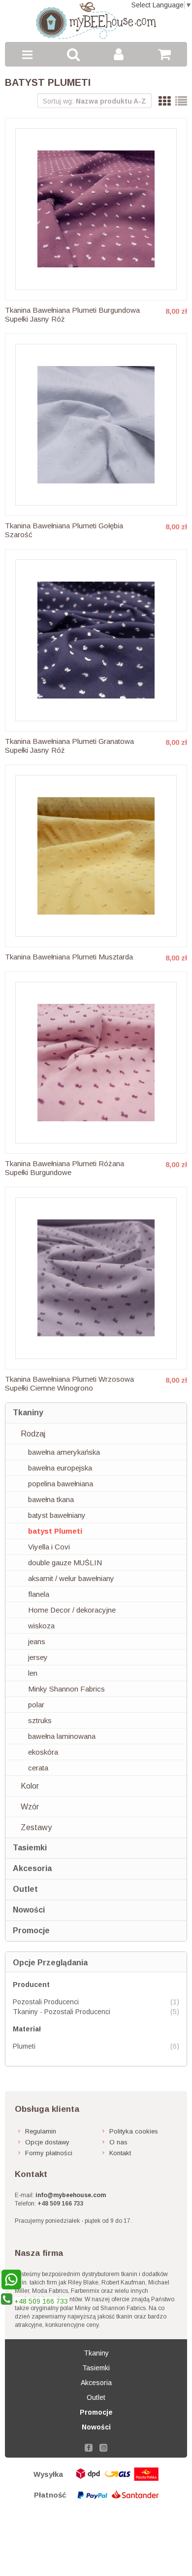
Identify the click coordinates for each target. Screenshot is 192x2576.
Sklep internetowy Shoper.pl (96, 2519)
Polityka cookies (134, 2131)
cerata (38, 1768)
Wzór (30, 1807)
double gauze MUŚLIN (65, 1563)
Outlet (25, 1889)
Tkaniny (28, 1413)
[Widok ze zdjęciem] (164, 101)
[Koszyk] (165, 54)
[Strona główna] (96, 21)
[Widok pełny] (181, 101)
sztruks (40, 1720)
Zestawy (36, 1827)
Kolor (30, 1786)
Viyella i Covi (49, 1547)
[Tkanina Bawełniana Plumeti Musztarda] (96, 856)
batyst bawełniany (57, 1515)
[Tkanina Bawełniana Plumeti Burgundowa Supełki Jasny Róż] (96, 209)
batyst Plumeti (55, 1531)
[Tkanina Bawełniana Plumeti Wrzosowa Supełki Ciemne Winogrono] (96, 1278)
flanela (39, 1594)
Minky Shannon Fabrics (66, 1689)
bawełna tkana (51, 1499)
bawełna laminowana (62, 1736)
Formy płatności (49, 2153)
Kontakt (120, 2153)
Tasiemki (30, 1848)
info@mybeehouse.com (71, 2195)
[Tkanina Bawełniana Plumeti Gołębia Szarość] (96, 425)
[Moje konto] (119, 54)
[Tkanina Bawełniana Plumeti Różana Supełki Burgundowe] (96, 1063)
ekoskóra (43, 1752)
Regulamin (41, 2131)
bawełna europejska (60, 1468)
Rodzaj (33, 1434)
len (33, 1673)
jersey (38, 1657)
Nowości (29, 1910)
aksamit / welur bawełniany (71, 1578)
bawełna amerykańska (64, 1452)
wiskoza (41, 1626)
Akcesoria (32, 1868)
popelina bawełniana (61, 1484)
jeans (37, 1641)
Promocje (31, 1931)
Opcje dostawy (47, 2142)
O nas (118, 2142)
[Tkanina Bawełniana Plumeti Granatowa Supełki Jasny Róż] (96, 640)
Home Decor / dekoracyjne (72, 1610)
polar (36, 1705)
